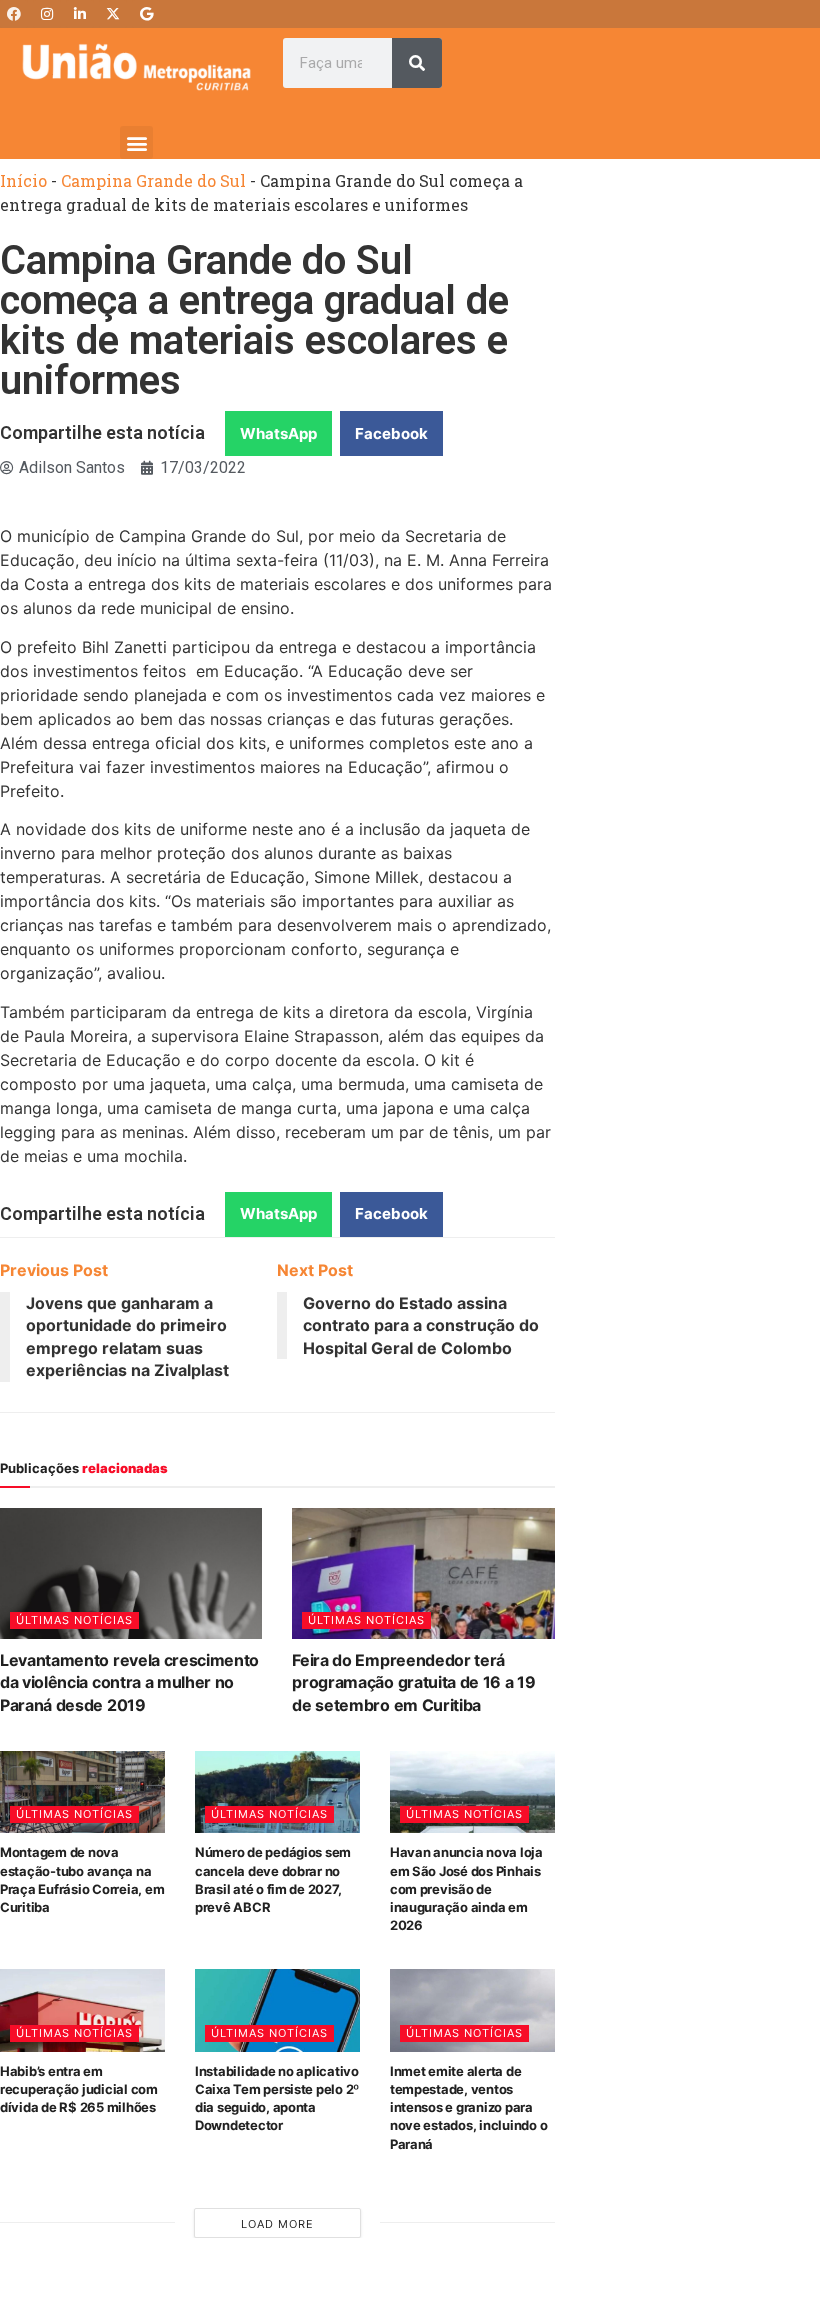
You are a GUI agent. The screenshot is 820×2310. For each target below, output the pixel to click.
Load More (277, 2224)
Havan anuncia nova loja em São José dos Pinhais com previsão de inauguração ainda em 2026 (466, 1888)
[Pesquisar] (417, 63)
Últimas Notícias (74, 1620)
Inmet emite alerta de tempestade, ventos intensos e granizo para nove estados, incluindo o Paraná (469, 2107)
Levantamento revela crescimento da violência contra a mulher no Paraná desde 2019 (129, 1682)
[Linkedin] (80, 14)
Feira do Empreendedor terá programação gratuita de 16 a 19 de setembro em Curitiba (413, 1682)
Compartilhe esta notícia (102, 432)
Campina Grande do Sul (153, 180)
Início (23, 180)
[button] (136, 142)
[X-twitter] (113, 14)
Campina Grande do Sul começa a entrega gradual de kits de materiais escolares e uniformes (254, 320)
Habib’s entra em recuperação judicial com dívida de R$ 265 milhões (79, 2089)
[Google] (146, 14)
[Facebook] (14, 14)
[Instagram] (47, 14)
